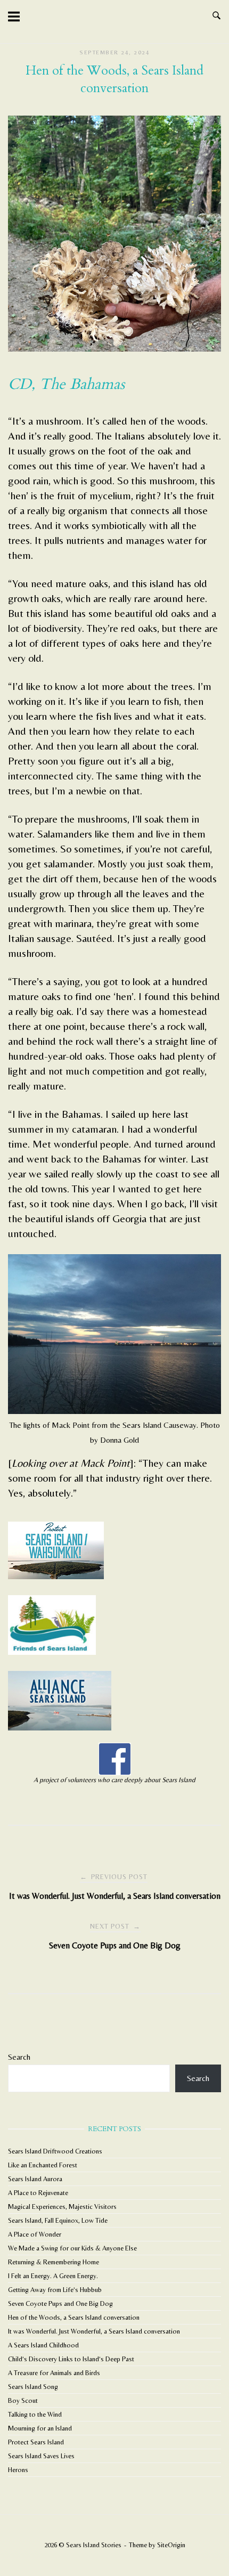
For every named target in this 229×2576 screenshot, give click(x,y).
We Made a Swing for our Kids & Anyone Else (72, 2248)
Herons (18, 2470)
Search (19, 2057)
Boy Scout (23, 2400)
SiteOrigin (171, 2545)
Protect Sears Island (36, 2442)
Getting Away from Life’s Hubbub (55, 2290)
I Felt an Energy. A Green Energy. (53, 2276)
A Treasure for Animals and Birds (54, 2373)
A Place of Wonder (35, 2234)
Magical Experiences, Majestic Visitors (62, 2207)
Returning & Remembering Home (54, 2262)
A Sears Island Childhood (43, 2345)
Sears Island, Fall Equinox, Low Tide (58, 2220)
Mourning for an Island (40, 2428)
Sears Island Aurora (35, 2179)
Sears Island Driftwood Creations (55, 2151)
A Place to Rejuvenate (38, 2193)
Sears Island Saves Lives (41, 2456)
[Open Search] (216, 16)
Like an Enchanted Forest (43, 2165)
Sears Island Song (33, 2387)
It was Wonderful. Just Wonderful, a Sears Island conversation (94, 2331)
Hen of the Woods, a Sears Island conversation (74, 2317)
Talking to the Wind (35, 2414)
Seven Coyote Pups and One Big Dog (60, 2303)
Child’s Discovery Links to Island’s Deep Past (71, 2359)
